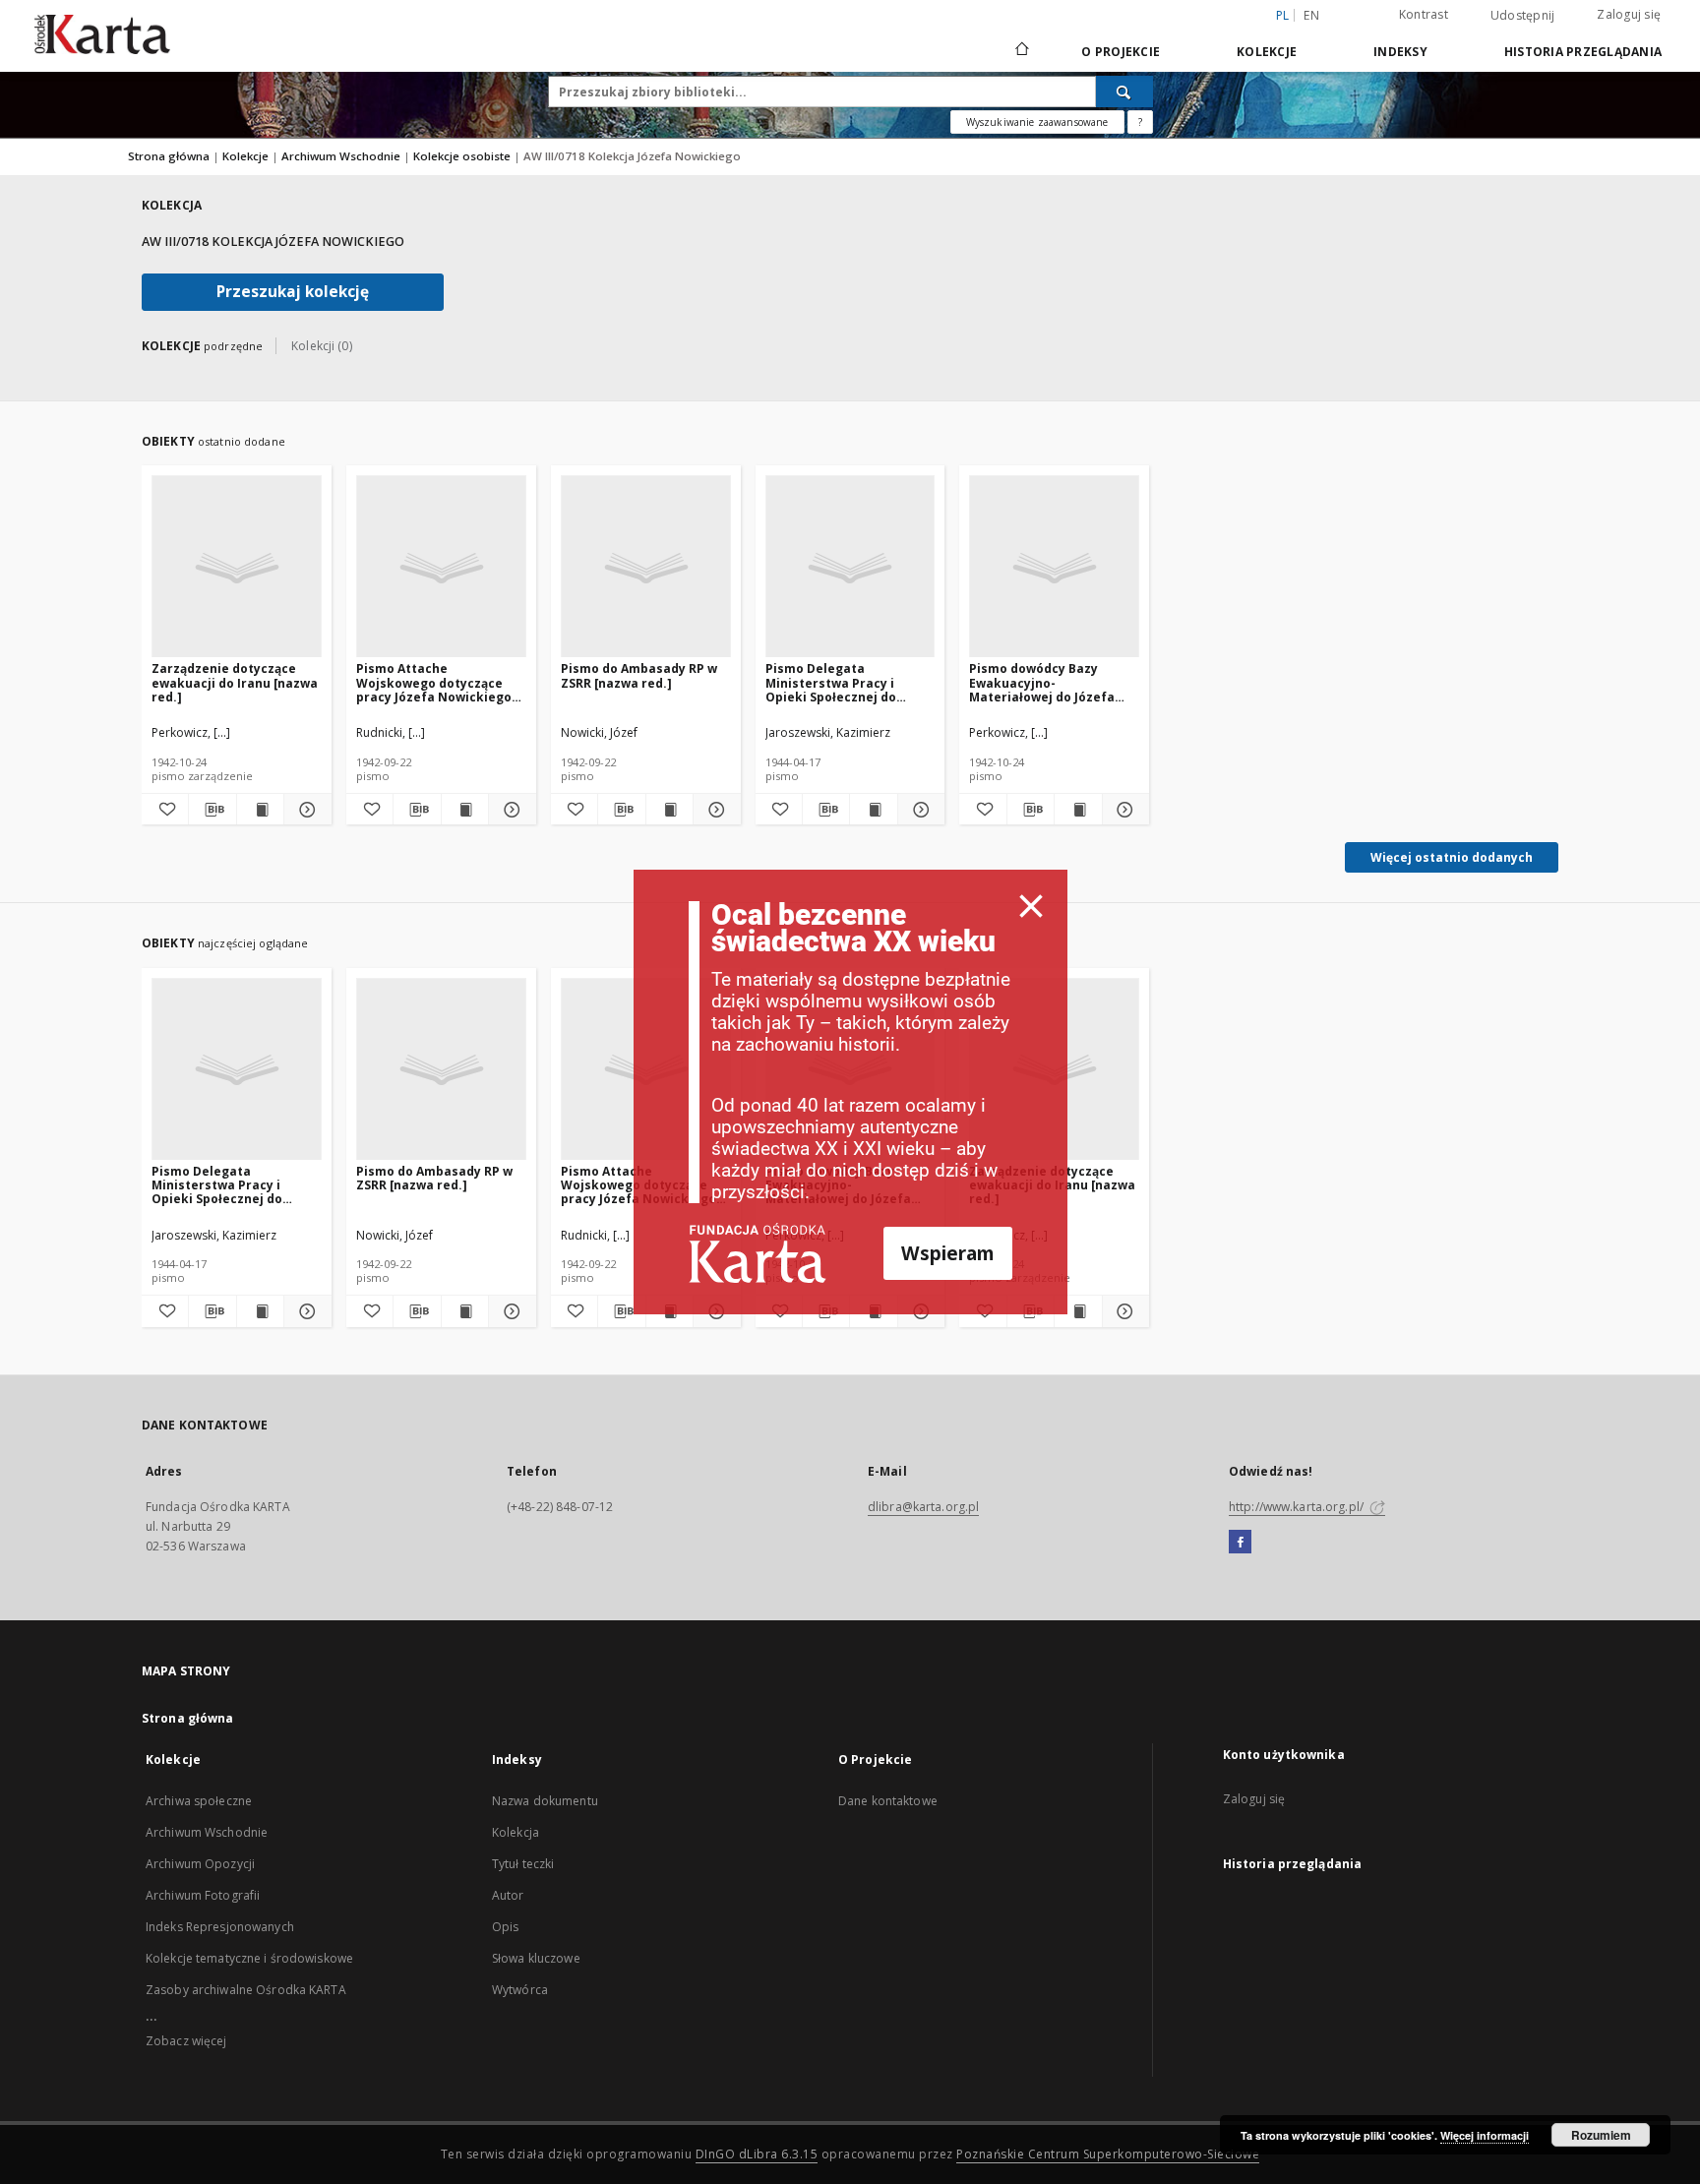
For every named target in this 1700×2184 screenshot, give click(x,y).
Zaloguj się (1629, 14)
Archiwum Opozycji (200, 1864)
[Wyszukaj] (1124, 91)
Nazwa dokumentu (545, 1801)
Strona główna (169, 156)
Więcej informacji (1485, 2135)
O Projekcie (1121, 52)
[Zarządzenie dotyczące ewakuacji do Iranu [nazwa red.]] (237, 567)
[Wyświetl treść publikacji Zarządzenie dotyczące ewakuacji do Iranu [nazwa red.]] (260, 810)
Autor (508, 1895)
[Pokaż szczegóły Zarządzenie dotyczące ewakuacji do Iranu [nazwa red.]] (304, 810)
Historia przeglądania (1583, 52)
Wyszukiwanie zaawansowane (1037, 122)
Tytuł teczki (523, 1864)
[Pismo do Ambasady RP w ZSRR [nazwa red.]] (646, 567)
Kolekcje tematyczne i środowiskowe (249, 1958)
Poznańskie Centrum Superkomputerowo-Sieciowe (1108, 2154)
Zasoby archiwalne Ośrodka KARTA (246, 1990)
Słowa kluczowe (536, 1958)
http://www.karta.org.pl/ (1298, 1507)
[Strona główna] (1021, 51)
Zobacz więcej (186, 2041)
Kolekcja (516, 1832)
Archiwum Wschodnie (342, 156)
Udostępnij (1523, 16)
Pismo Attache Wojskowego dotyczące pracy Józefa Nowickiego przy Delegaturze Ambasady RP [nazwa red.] (438, 682)
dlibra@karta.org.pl (923, 1507)
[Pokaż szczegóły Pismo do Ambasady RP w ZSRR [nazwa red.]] (714, 810)
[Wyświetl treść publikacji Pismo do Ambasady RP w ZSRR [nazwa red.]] (669, 810)
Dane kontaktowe (888, 1801)
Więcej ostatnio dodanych (1452, 857)
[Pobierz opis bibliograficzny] (212, 810)
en (1311, 15)
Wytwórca (520, 1990)
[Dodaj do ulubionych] (165, 810)
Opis (505, 1927)
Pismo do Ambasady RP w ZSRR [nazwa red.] (639, 675)
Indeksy (1400, 52)
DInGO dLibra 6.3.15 (757, 2154)
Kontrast (1424, 14)
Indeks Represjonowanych (220, 1927)
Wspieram (948, 1253)
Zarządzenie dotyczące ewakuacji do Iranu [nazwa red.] (235, 682)
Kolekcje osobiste (463, 156)
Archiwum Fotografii (203, 1895)
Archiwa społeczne (199, 1801)
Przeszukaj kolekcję (293, 292)
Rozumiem (1601, 2135)
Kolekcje (1267, 52)
